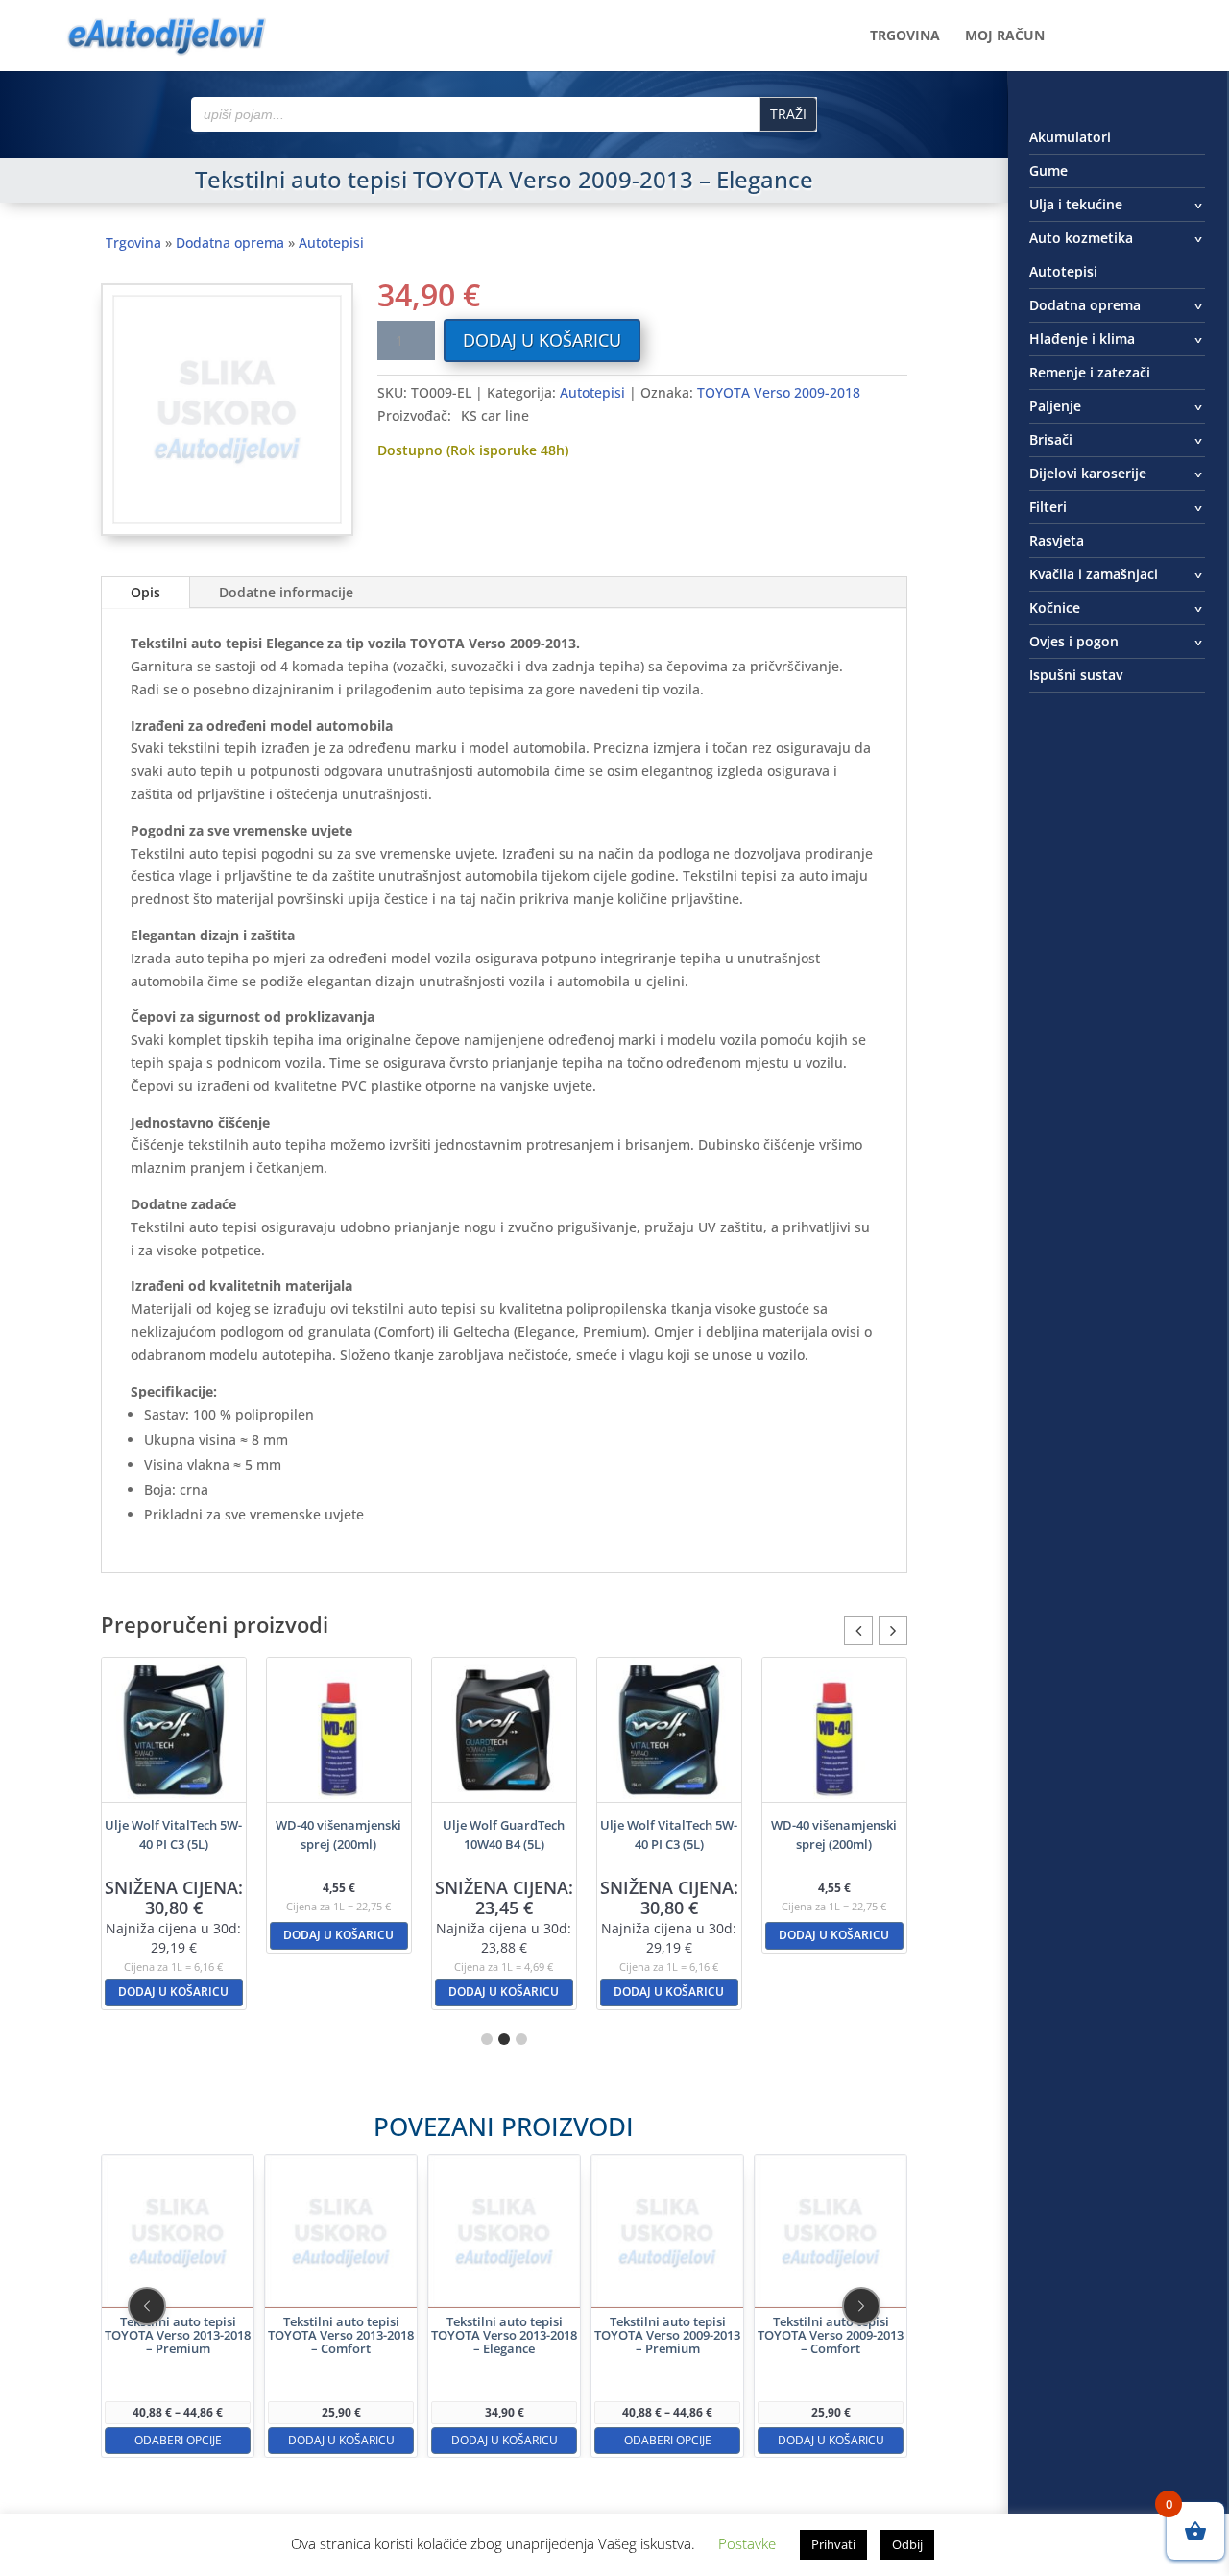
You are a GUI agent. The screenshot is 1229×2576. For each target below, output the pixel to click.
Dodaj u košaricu (542, 340)
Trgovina (905, 36)
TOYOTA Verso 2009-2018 (779, 392)
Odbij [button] (907, 2544)
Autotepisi (331, 243)
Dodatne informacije (286, 592)
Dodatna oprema (230, 243)
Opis (145, 592)
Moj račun (1005, 36)
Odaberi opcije (177, 2439)
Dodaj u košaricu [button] (173, 1992)
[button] (893, 1631)
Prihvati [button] (833, 2544)
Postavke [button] (747, 2543)
